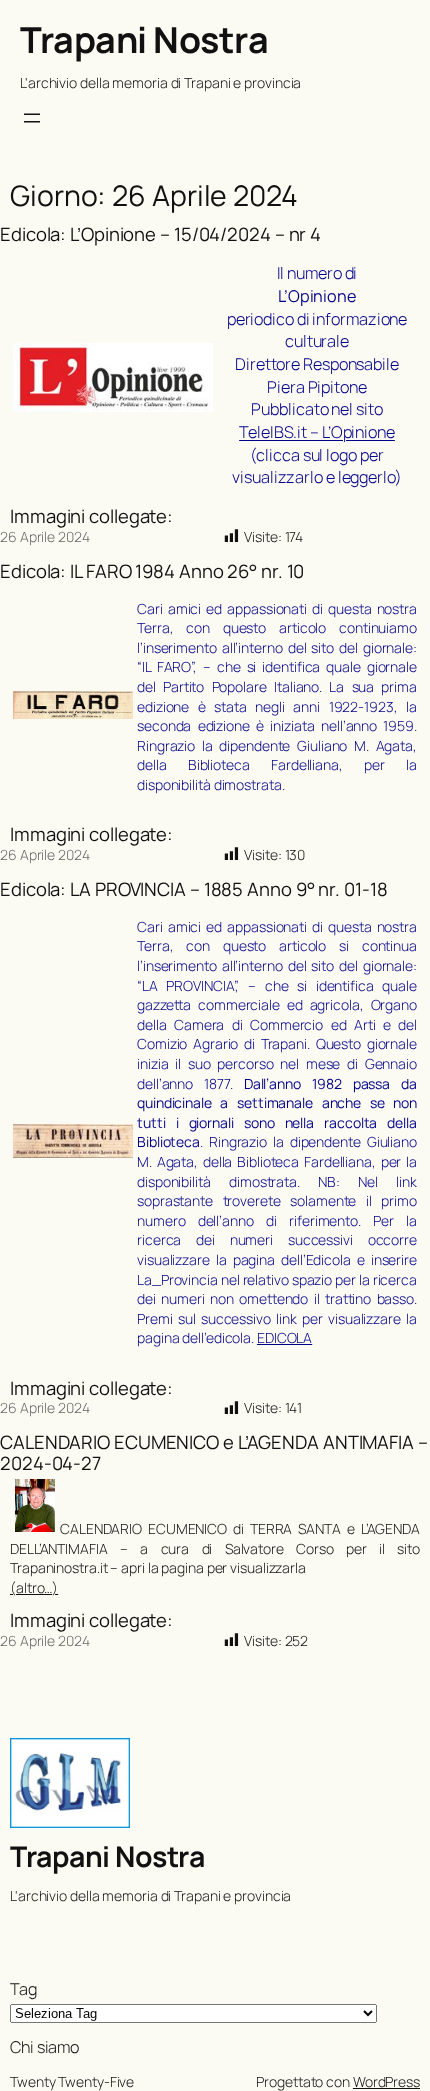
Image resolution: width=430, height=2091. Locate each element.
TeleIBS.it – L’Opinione (317, 432)
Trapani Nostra (144, 39)
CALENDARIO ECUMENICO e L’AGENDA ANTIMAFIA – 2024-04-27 (214, 1452)
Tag (23, 1989)
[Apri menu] (32, 118)
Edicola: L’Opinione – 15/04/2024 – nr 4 (160, 234)
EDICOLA (284, 1337)
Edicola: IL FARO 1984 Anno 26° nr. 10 (152, 571)
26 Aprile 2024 (45, 536)
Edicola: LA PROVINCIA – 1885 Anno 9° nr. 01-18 (193, 889)
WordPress (386, 2081)
